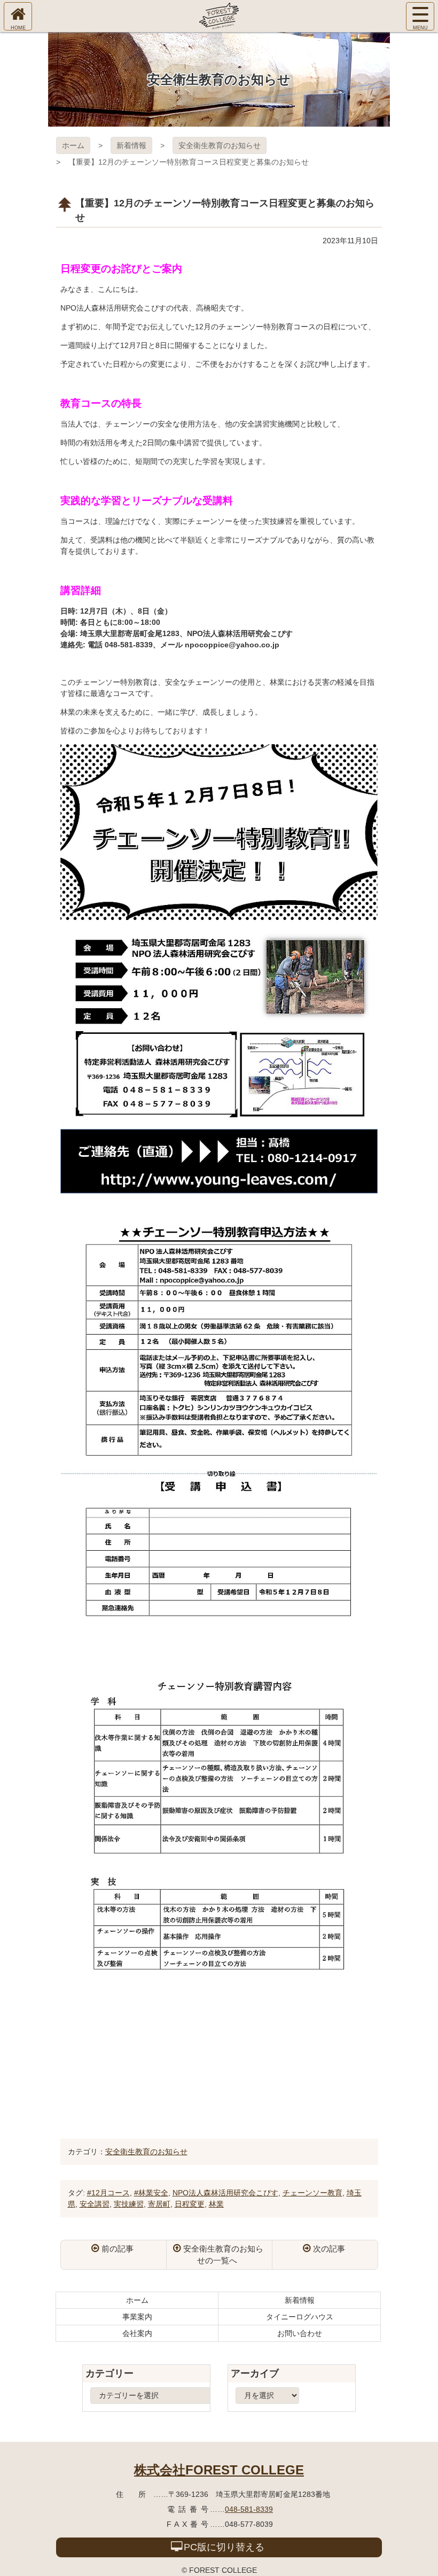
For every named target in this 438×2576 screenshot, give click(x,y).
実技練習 (129, 2204)
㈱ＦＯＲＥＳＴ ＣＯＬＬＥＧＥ (219, 16)
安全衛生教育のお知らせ (220, 145)
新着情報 (131, 145)
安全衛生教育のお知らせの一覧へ (223, 2255)
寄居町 (159, 2204)
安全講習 (95, 2204)
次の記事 (329, 2249)
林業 (216, 2204)
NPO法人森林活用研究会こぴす (225, 2193)
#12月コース (108, 2193)
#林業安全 (151, 2193)
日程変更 (190, 2204)
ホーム (73, 145)
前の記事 (118, 2249)
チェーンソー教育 (312, 2193)
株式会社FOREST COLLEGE (219, 2470)
